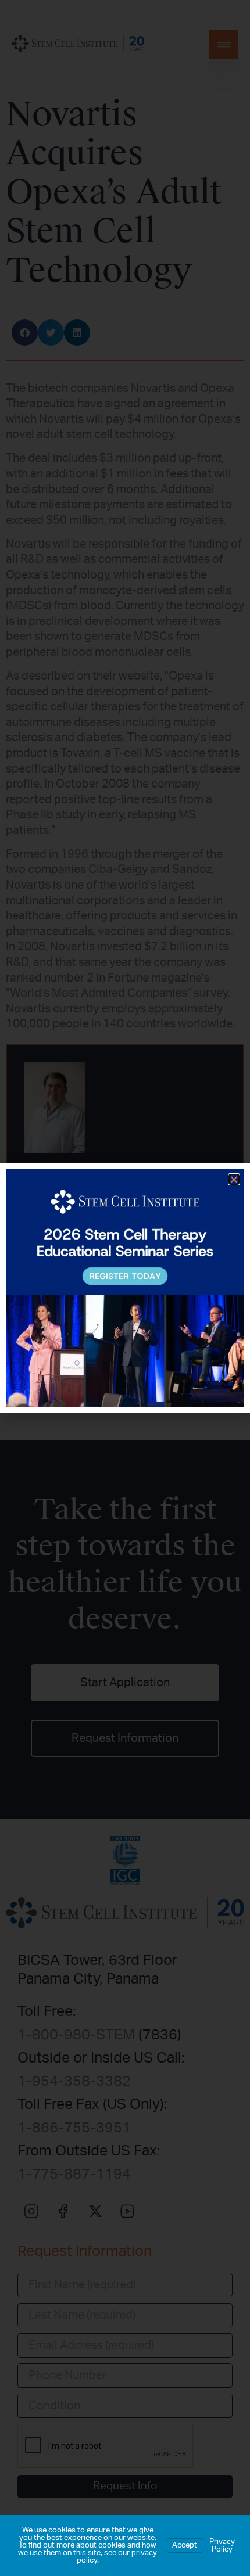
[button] (234, 1179)
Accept (185, 2546)
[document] (125, 1288)
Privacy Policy (222, 2546)
